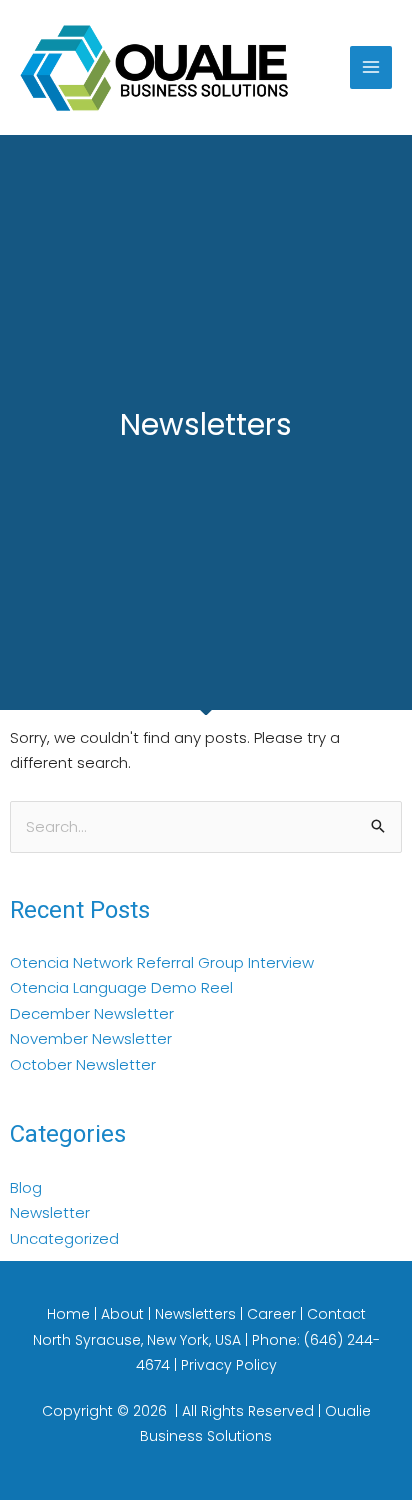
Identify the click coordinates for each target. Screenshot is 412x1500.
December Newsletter (92, 1013)
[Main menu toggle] (371, 67)
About (124, 1314)
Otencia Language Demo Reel (121, 987)
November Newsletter (91, 1038)
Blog (26, 1187)
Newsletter (50, 1212)
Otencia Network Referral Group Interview (162, 962)
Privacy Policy (229, 1365)
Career (273, 1314)
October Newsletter (83, 1064)
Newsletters (197, 1314)
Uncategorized (64, 1238)
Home (70, 1314)
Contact (336, 1314)
